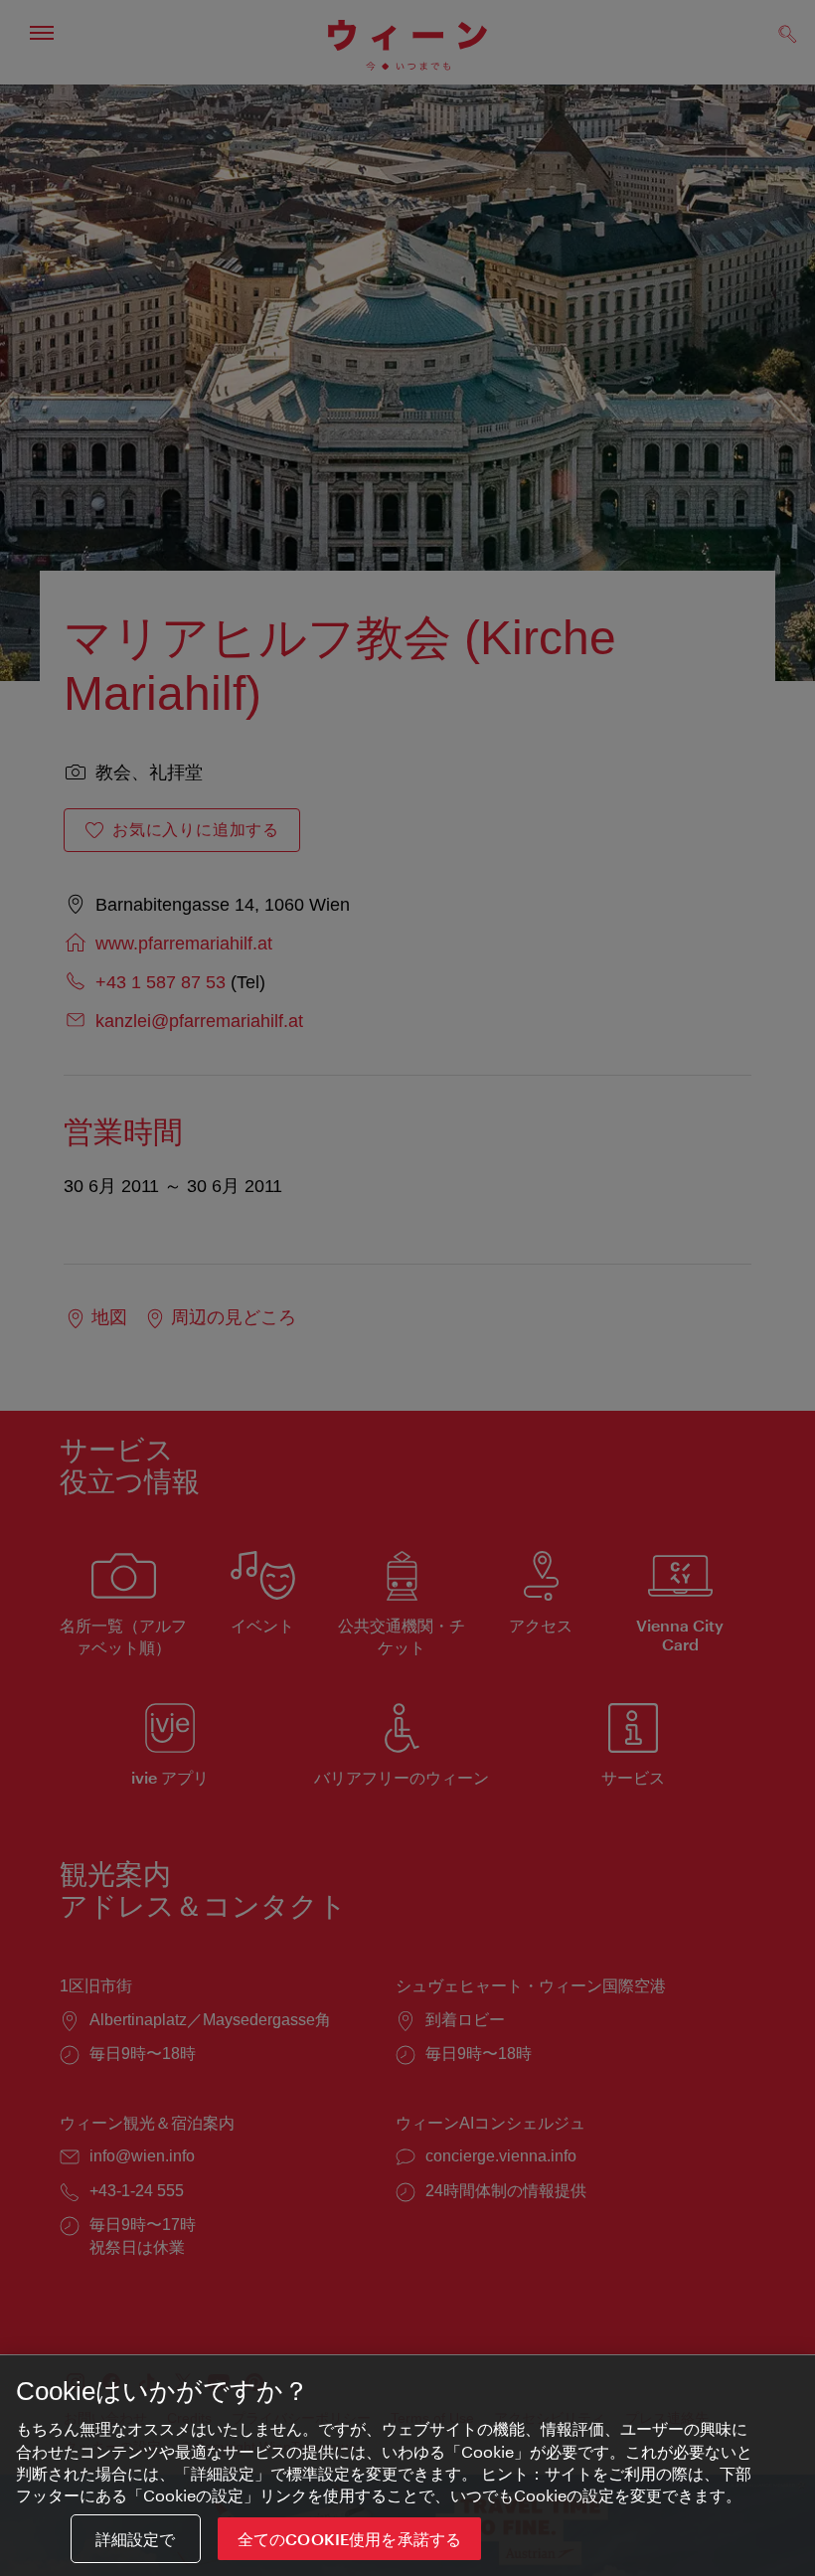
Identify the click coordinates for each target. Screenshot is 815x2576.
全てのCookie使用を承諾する (350, 2539)
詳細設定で (136, 2539)
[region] (407, 2466)
